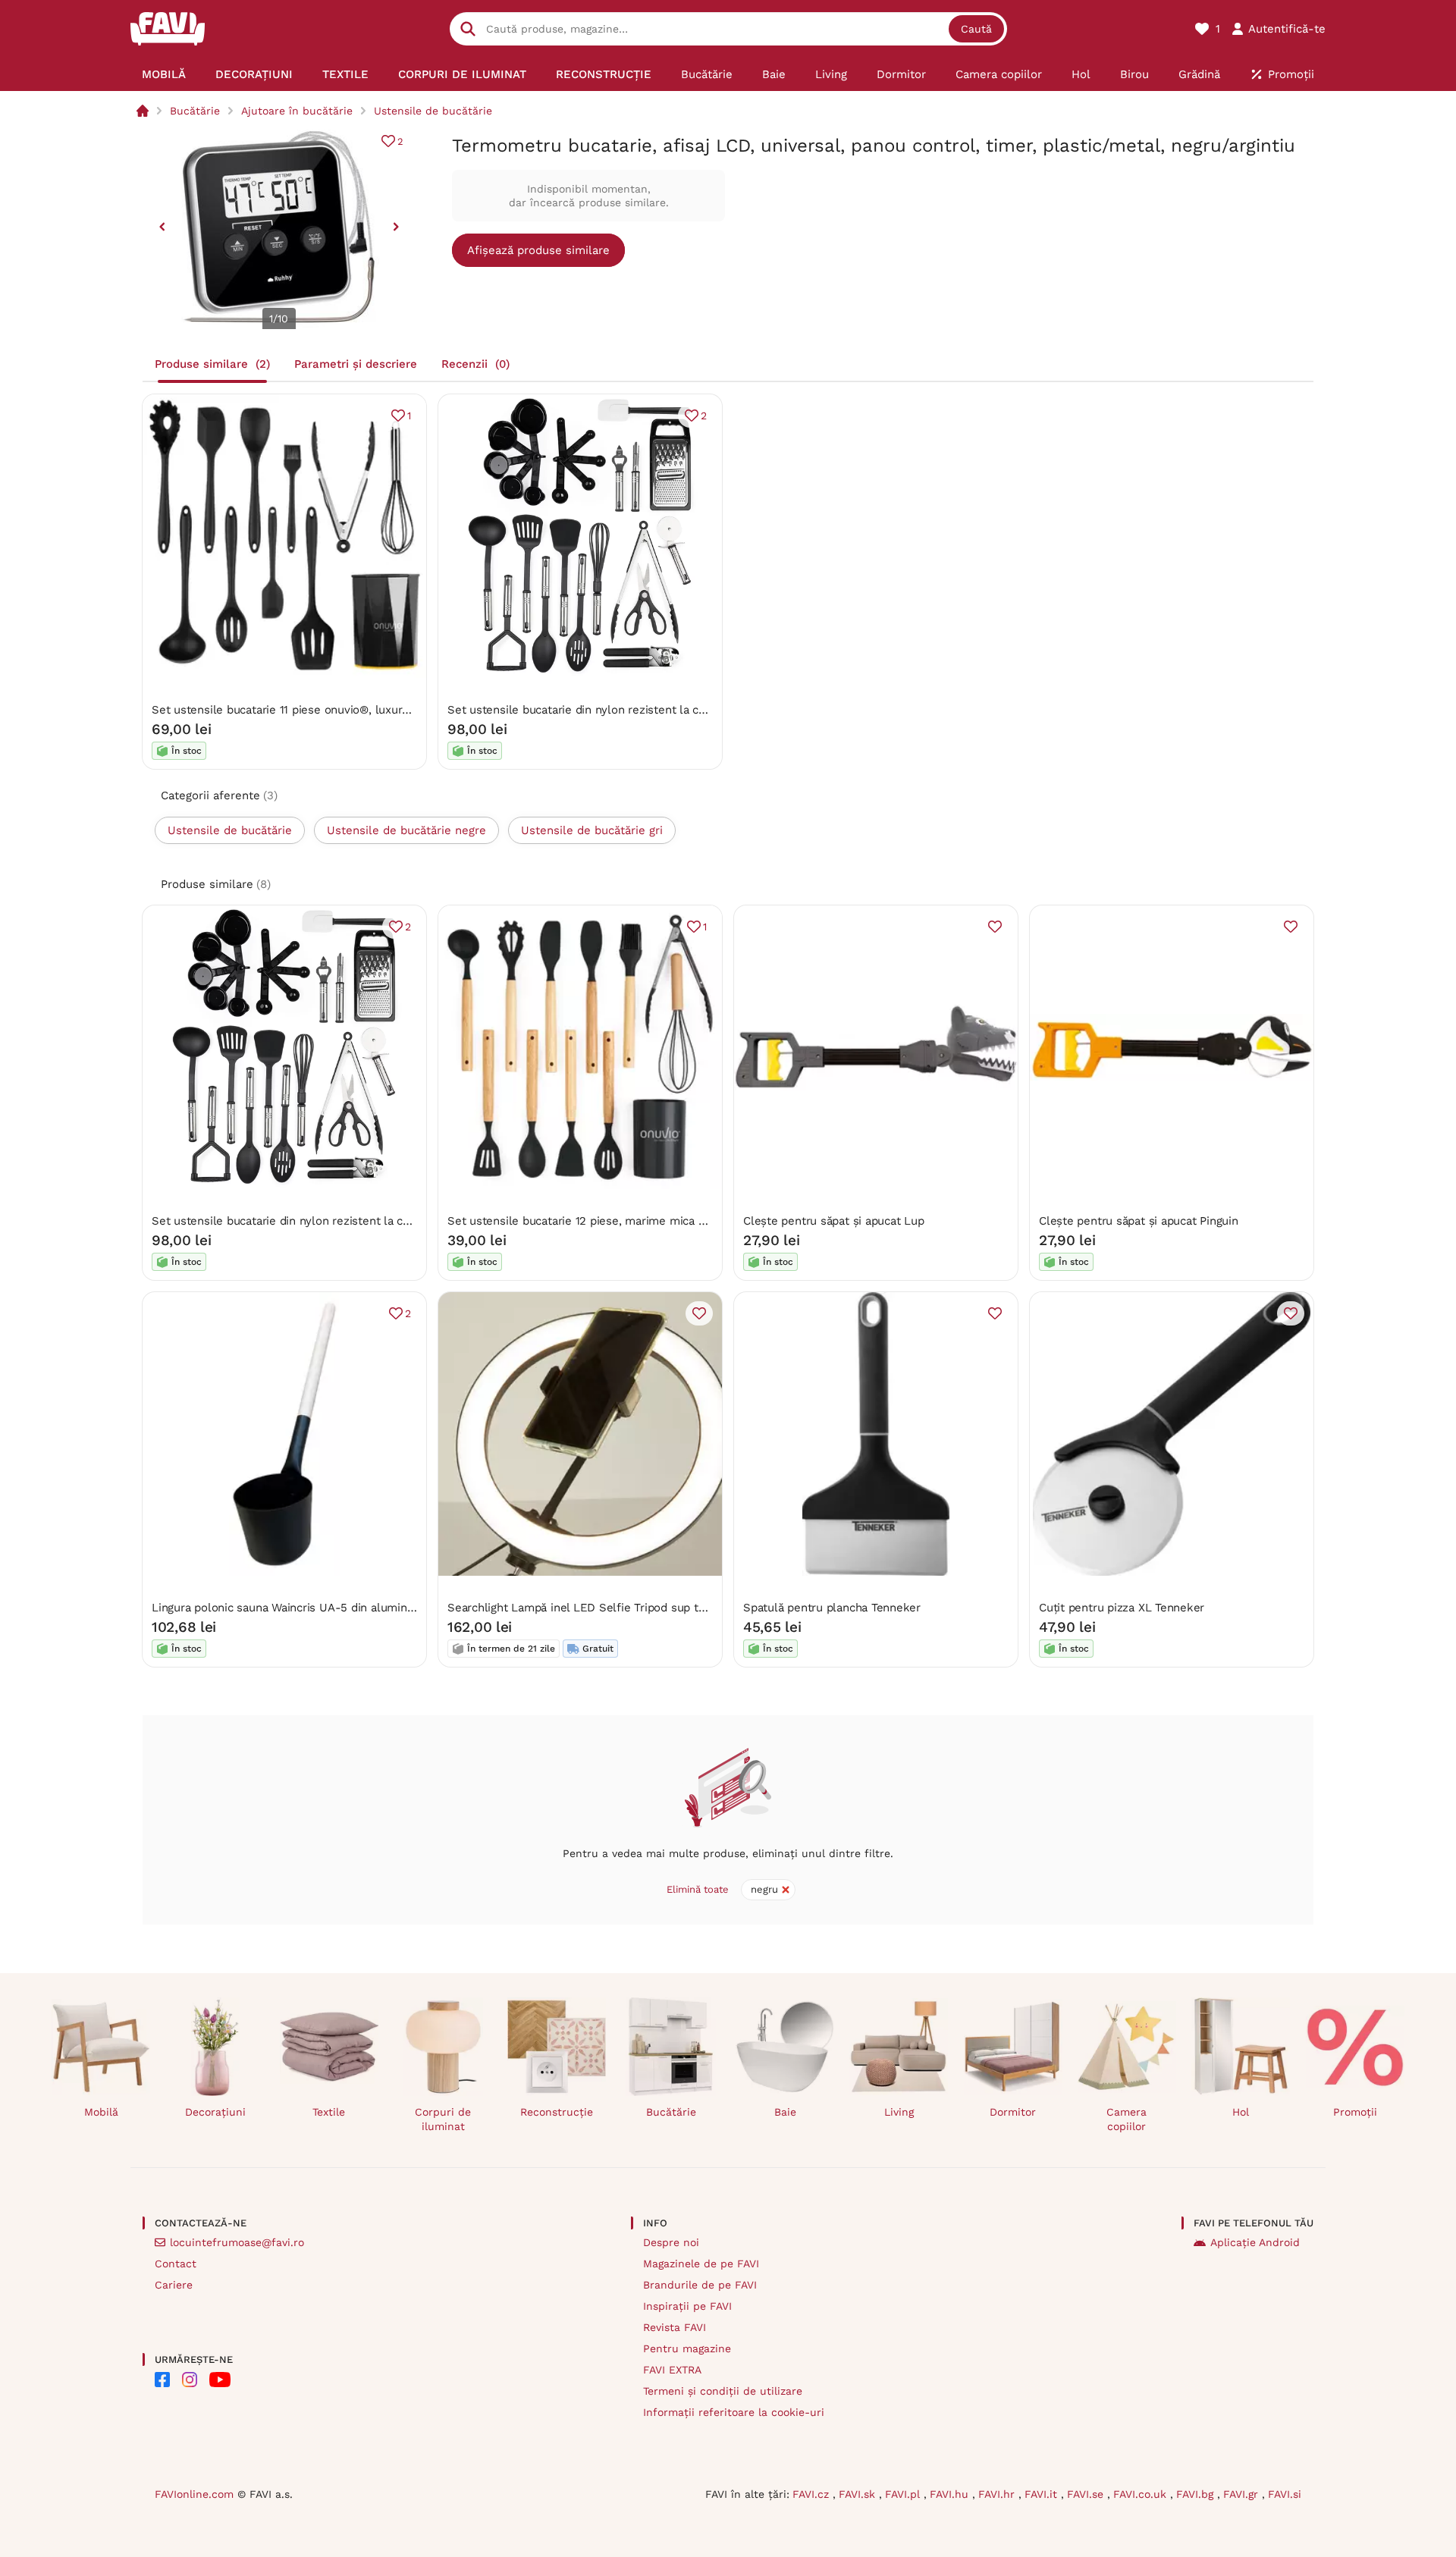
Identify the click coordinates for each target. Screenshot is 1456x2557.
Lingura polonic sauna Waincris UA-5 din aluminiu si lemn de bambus (337, 1608)
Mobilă (101, 2112)
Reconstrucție (557, 2112)
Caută (976, 29)
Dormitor (1013, 2112)
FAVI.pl (904, 2494)
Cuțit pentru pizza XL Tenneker (1122, 1608)
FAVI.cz (813, 2494)
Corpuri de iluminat (443, 2119)
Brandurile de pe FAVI (700, 2285)
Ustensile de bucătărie (433, 111)
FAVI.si (1285, 2494)
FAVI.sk (859, 2494)
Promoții (1355, 2112)
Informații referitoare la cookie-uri (734, 2412)
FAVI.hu (951, 2494)
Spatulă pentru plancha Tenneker (832, 1608)
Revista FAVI (675, 2327)
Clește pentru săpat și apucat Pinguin (1139, 1221)
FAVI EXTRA (672, 2370)
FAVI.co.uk (1142, 2494)
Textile (329, 2112)
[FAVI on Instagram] (190, 2380)
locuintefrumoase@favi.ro (237, 2242)
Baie (785, 2112)
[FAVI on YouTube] (220, 2380)
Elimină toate (698, 1889)
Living (899, 2112)
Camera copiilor (1127, 2119)
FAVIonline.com (194, 2494)
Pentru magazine (687, 2348)
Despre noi (671, 2242)
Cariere (174, 2285)
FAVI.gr (1243, 2494)
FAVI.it (1043, 2494)
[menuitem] (164, 74)
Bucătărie (195, 111)
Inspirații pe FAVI (687, 2306)
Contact (176, 2264)
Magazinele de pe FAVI (701, 2264)
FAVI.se (1087, 2494)
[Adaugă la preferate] (995, 927)
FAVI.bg (1197, 2494)
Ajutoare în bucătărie (297, 111)
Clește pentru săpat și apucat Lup (834, 1221)
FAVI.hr (998, 2494)
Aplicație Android (1255, 2242)
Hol (1241, 2112)
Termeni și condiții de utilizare (723, 2391)
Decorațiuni (215, 2112)
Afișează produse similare (538, 250)
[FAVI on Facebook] (162, 2380)
